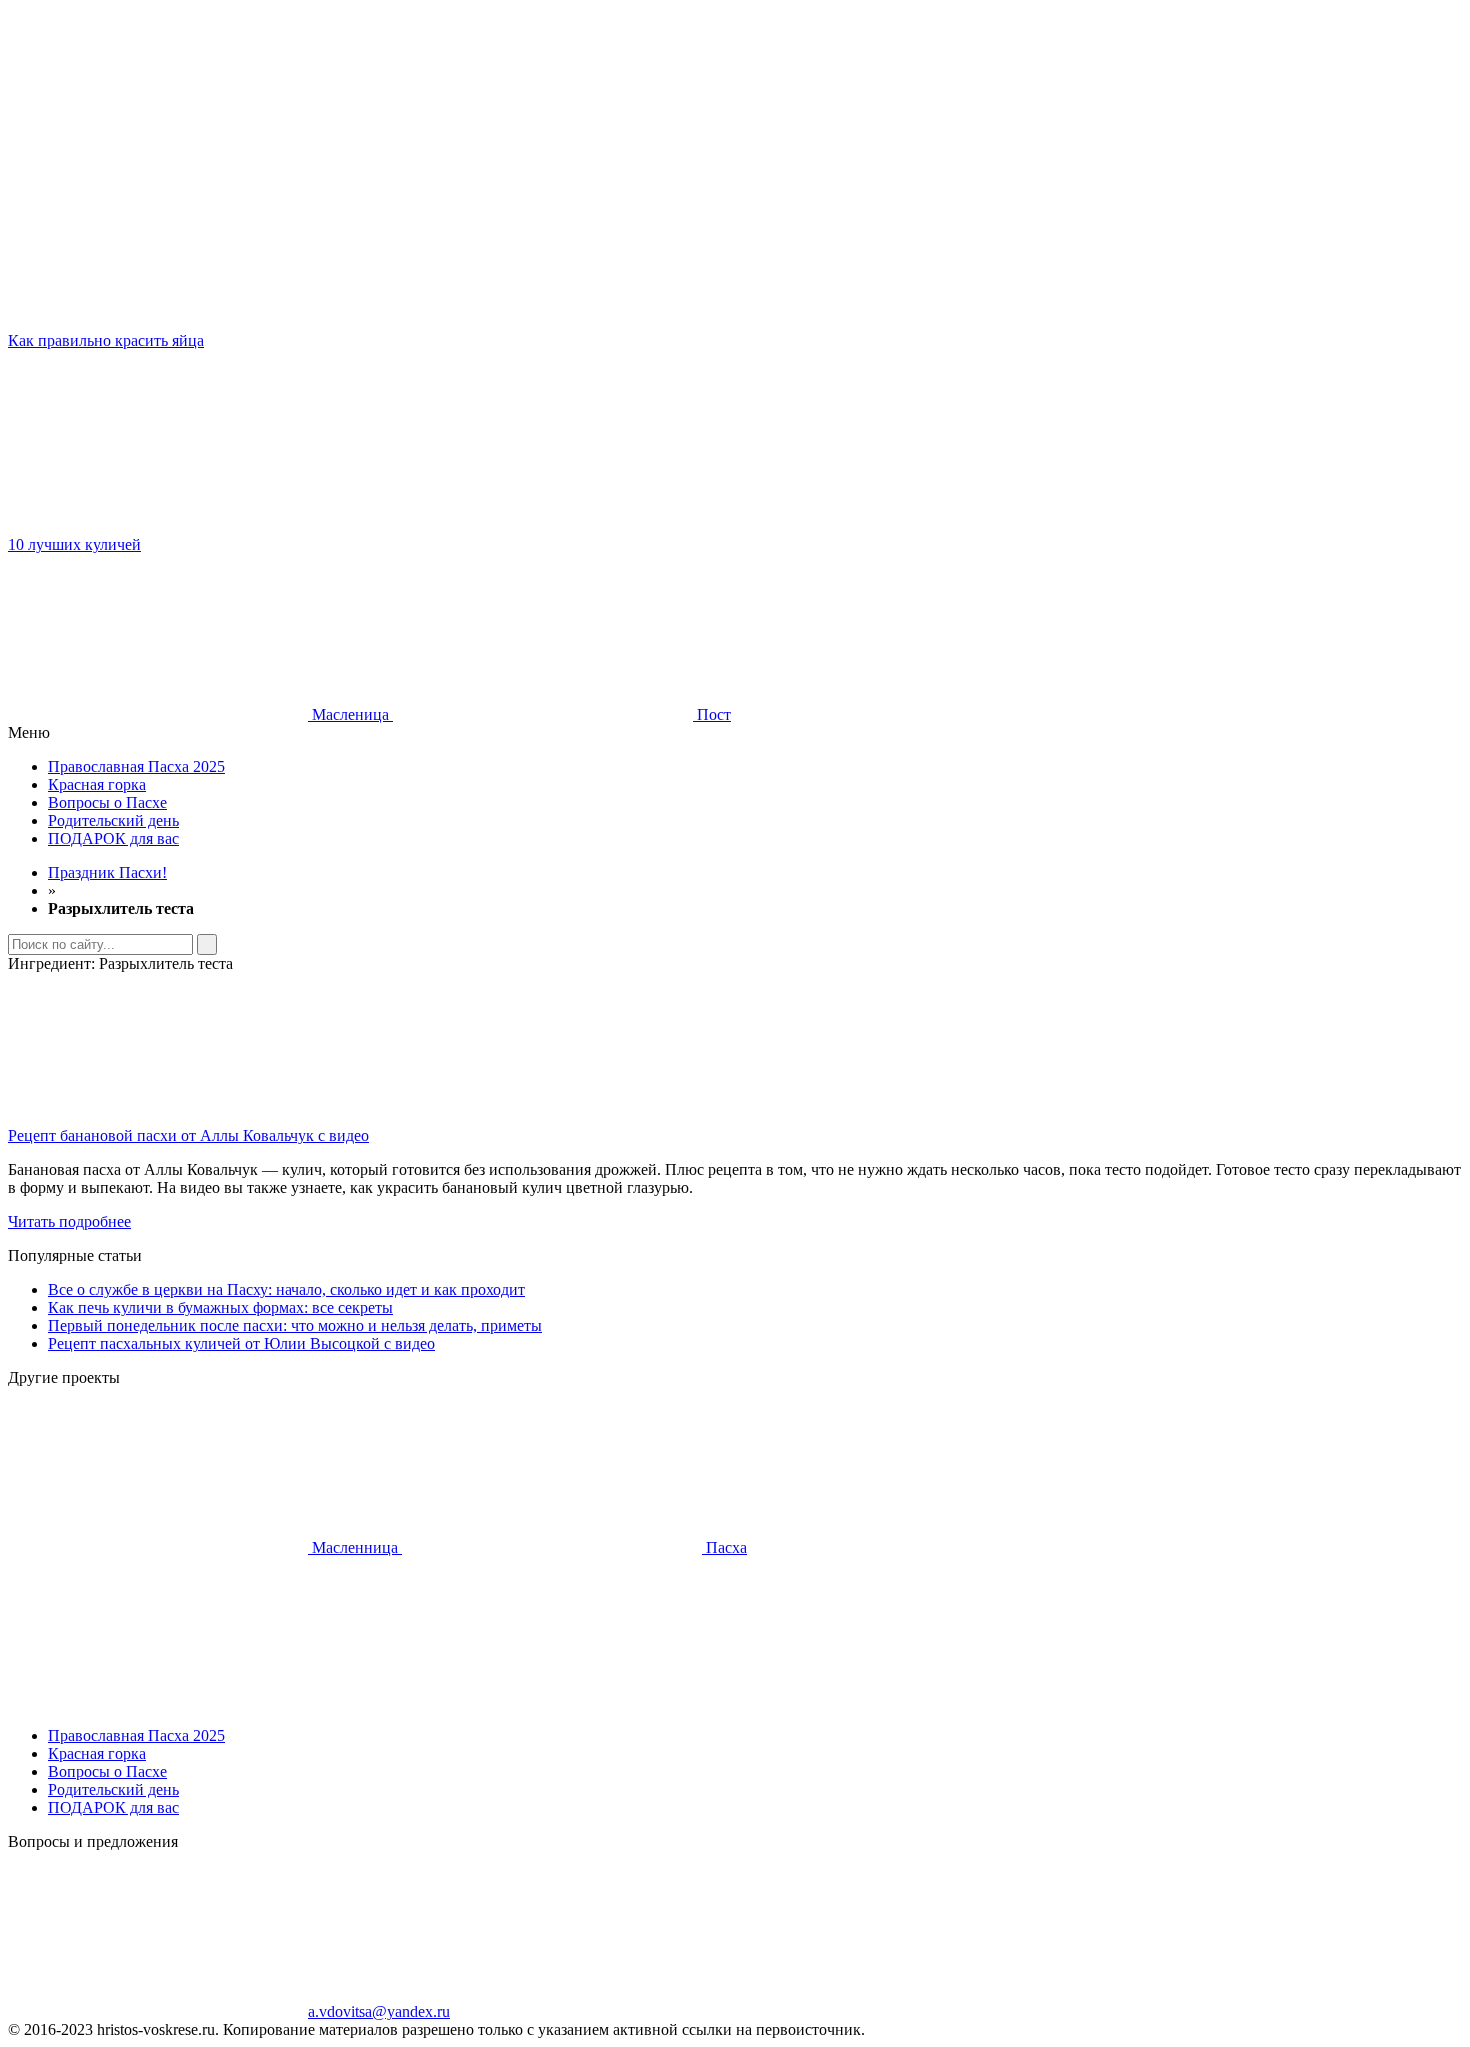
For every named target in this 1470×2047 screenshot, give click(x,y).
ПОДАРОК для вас (113, 838)
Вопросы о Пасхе (107, 802)
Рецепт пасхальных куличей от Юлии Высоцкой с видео (241, 1343)
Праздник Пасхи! (107, 872)
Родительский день (113, 820)
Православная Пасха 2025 (136, 766)
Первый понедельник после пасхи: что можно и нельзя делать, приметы (295, 1325)
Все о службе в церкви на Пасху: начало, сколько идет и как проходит (286, 1289)
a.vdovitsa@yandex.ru (379, 2011)
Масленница (355, 1547)
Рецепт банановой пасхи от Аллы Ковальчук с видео (188, 1135)
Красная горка (97, 784)
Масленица (350, 714)
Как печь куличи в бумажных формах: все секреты (220, 1307)
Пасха (724, 1547)
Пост (712, 714)
